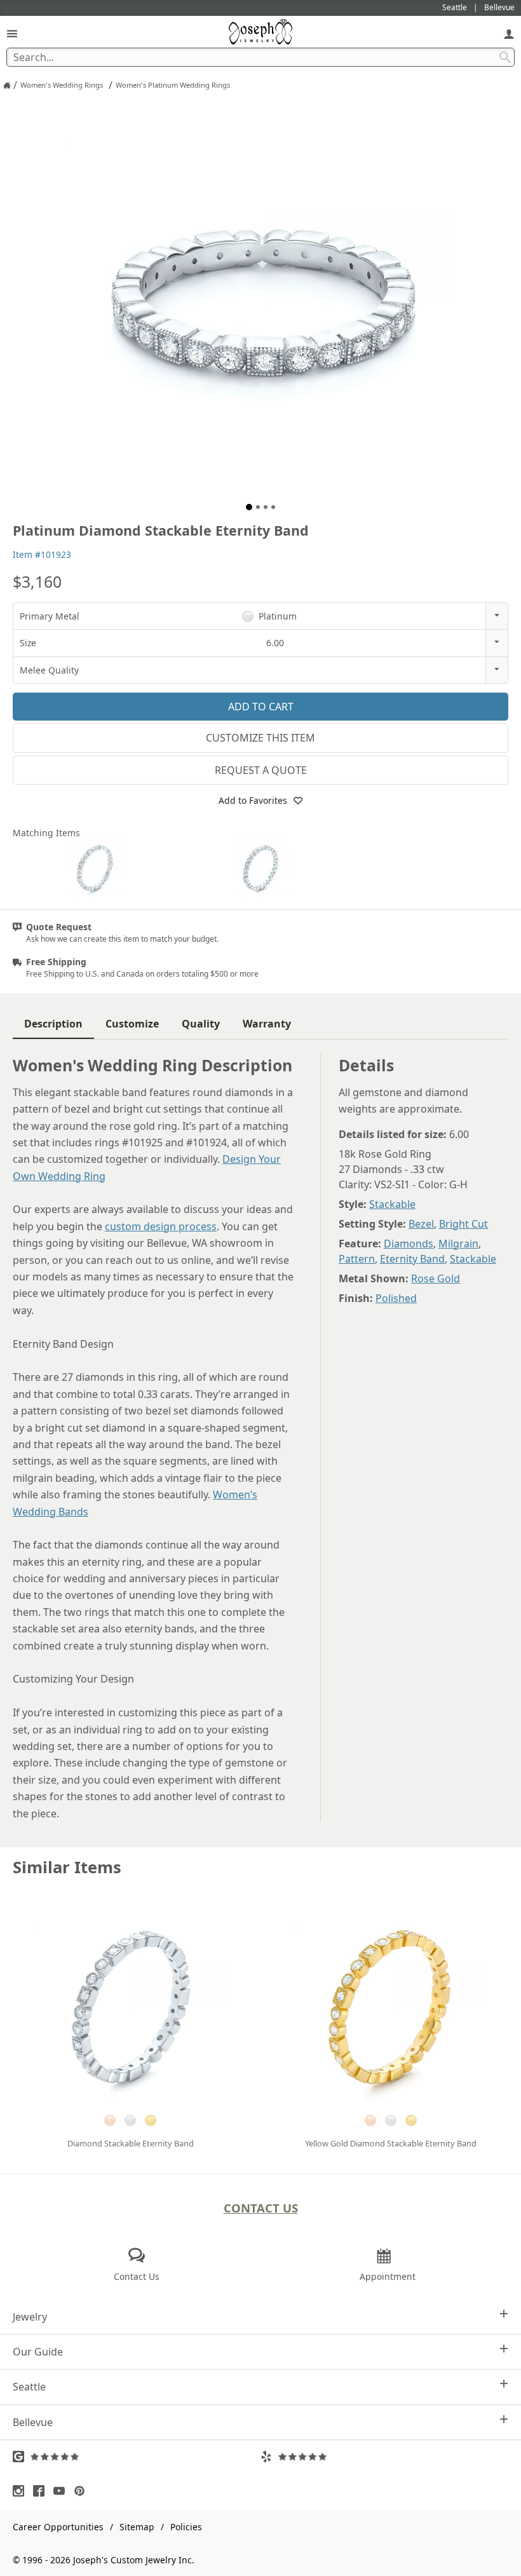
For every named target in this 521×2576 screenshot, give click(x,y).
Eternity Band (412, 1259)
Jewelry (30, 2317)
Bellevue (33, 2422)
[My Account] (509, 33)
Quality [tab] (201, 1024)
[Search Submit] (505, 57)
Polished (396, 1298)
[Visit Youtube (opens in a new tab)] (62, 2491)
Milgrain (458, 1244)
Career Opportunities (58, 2527)
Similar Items (67, 1867)
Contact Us (261, 2208)
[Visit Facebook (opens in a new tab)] (42, 2491)
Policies (186, 2527)
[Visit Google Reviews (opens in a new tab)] (137, 2457)
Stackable (392, 1204)
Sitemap (137, 2527)
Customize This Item (260, 738)
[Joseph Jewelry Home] (7, 85)
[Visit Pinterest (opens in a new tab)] (83, 2491)
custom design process (161, 1226)
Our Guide (38, 2352)
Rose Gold (436, 1278)
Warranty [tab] (267, 1024)
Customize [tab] (132, 1024)
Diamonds (409, 1244)
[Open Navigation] (12, 33)
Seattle (29, 2387)
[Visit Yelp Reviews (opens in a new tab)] (384, 2457)
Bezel (421, 1224)
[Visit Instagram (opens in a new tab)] (22, 2491)
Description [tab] (53, 1024)
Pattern (357, 1259)
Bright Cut (463, 1224)
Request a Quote (261, 770)
